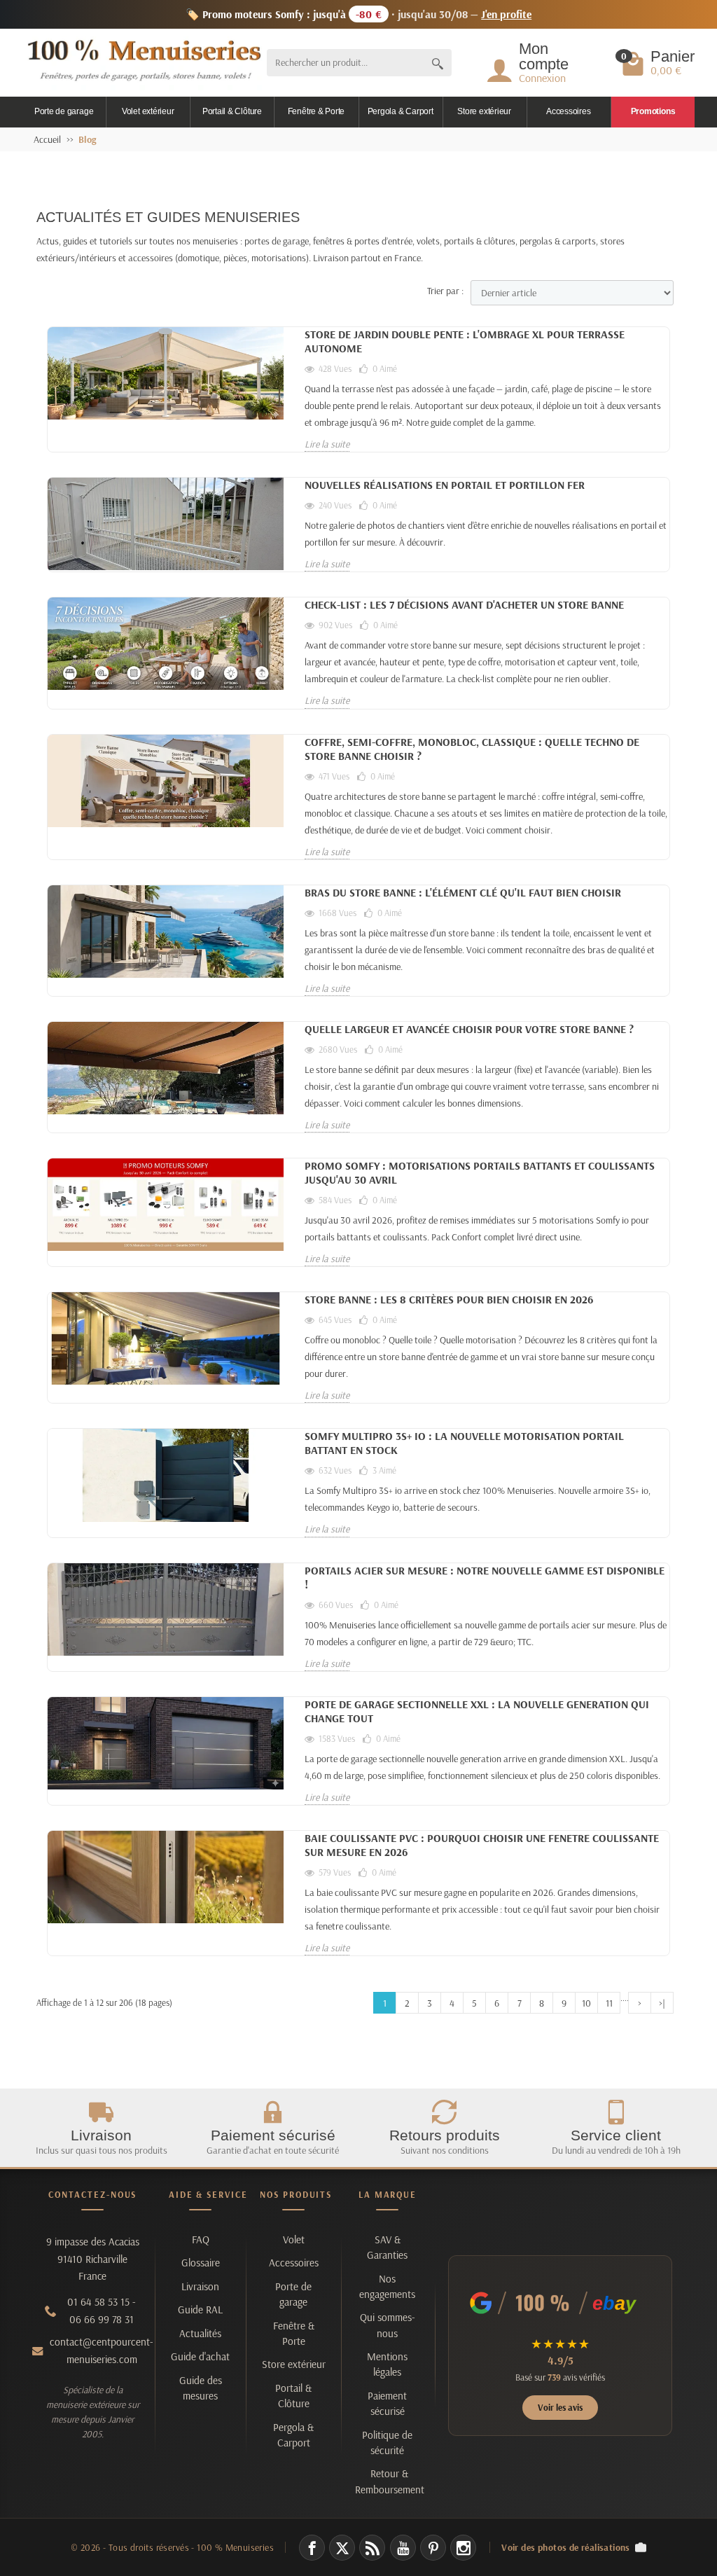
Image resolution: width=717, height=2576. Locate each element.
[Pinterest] (433, 2548)
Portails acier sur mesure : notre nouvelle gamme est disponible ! (485, 1577)
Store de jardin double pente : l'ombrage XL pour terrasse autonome (465, 341)
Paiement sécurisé (387, 2403)
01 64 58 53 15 (98, 2302)
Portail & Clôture (232, 111)
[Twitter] (342, 2548)
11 (609, 2003)
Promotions (653, 111)
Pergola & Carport (401, 111)
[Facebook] (312, 2548)
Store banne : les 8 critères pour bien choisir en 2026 (449, 1299)
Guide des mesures (201, 2388)
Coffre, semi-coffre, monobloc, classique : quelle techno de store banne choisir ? (472, 749)
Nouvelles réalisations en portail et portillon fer (445, 485)
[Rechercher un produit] (438, 63)
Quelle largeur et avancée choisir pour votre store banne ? (469, 1029)
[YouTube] (403, 2548)
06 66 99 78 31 (102, 2319)
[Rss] (372, 2548)
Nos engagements (387, 2286)
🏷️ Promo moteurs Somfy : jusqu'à (359, 14)
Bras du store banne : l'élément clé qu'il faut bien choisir (463, 892)
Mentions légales (387, 2364)
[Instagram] (463, 2548)
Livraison (200, 2286)
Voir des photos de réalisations (566, 2547)
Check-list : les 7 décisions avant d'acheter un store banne (464, 604)
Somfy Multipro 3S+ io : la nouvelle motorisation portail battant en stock (464, 1443)
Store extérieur (484, 111)
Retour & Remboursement (390, 2481)
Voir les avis (560, 2407)
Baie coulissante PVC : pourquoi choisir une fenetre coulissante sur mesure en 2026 (482, 1845)
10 (586, 2003)
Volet (294, 2239)
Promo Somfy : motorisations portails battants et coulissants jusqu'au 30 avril (480, 1172)
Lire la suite (327, 444)
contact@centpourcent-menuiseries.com (102, 2350)
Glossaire (201, 2263)
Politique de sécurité (387, 2443)
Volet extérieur (148, 111)
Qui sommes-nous (388, 2325)
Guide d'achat (200, 2356)
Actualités (200, 2333)
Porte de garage (64, 111)
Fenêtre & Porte (316, 111)
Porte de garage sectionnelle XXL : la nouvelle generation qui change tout (477, 1711)
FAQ (201, 2239)
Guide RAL (200, 2310)
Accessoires (568, 111)
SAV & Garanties (387, 2247)
